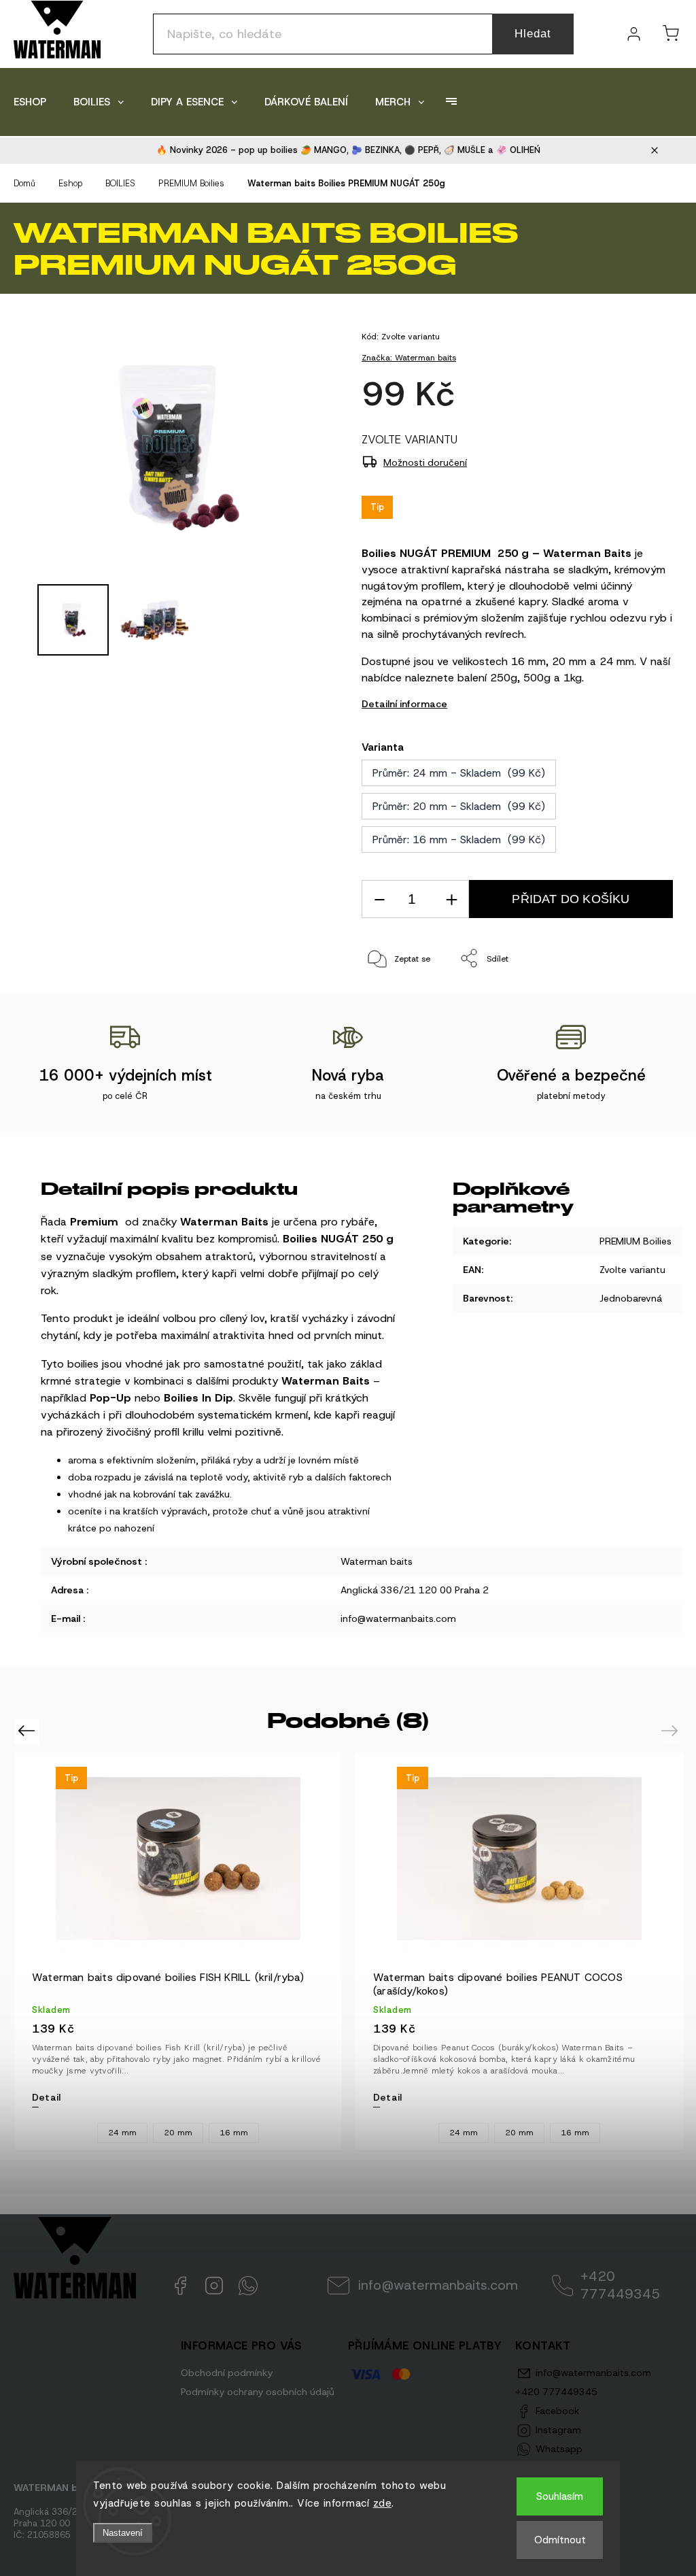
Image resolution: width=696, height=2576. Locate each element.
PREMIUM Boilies (636, 1241)
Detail (46, 2097)
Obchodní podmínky (227, 2373)
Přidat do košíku (571, 899)
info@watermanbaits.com (438, 2285)
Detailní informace (404, 704)
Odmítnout (560, 2540)
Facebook (180, 2286)
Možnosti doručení (425, 462)
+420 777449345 (620, 2285)
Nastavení (123, 2533)
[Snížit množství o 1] (379, 899)
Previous (28, 1730)
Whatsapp (248, 2286)
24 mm (122, 2133)
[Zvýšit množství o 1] (451, 899)
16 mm (234, 2133)
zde (383, 2503)
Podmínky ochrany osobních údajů (258, 2392)
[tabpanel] (178, 1951)
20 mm (178, 2133)
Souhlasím (560, 2496)
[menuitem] (30, 102)
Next (672, 1730)
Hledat (533, 34)
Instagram (214, 2286)
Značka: (409, 358)
